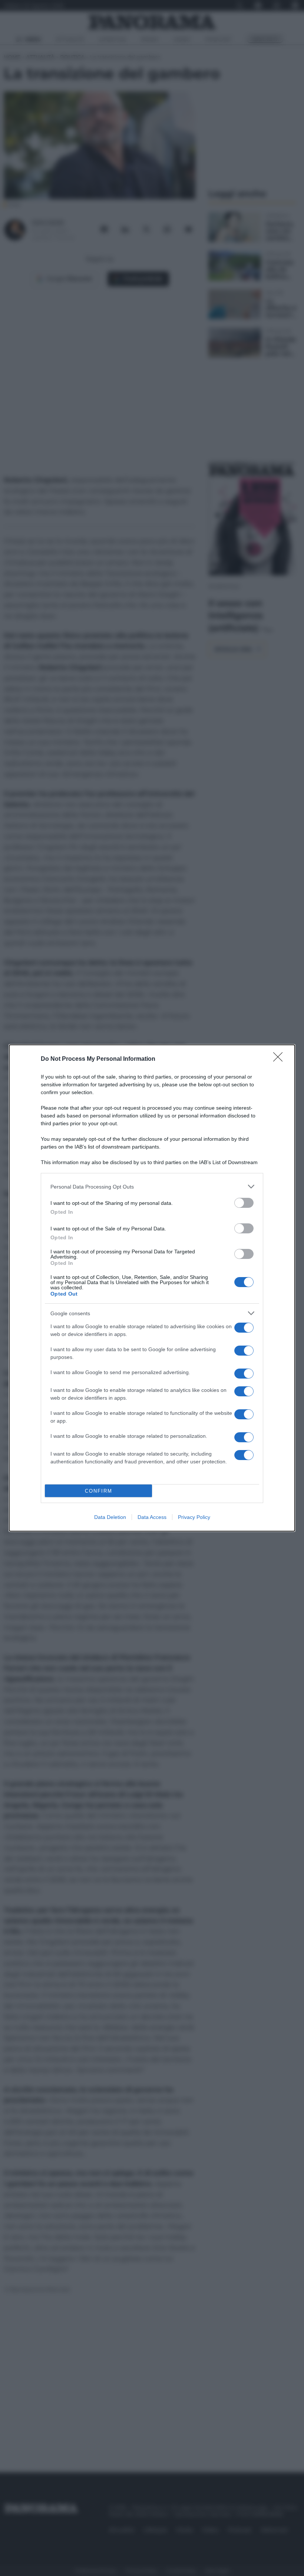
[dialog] (152, 1288)
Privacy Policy (194, 1517)
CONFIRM (99, 1491)
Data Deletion (110, 1517)
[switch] (244, 1203)
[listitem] (152, 1187)
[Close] (280, 1059)
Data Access (152, 1517)
